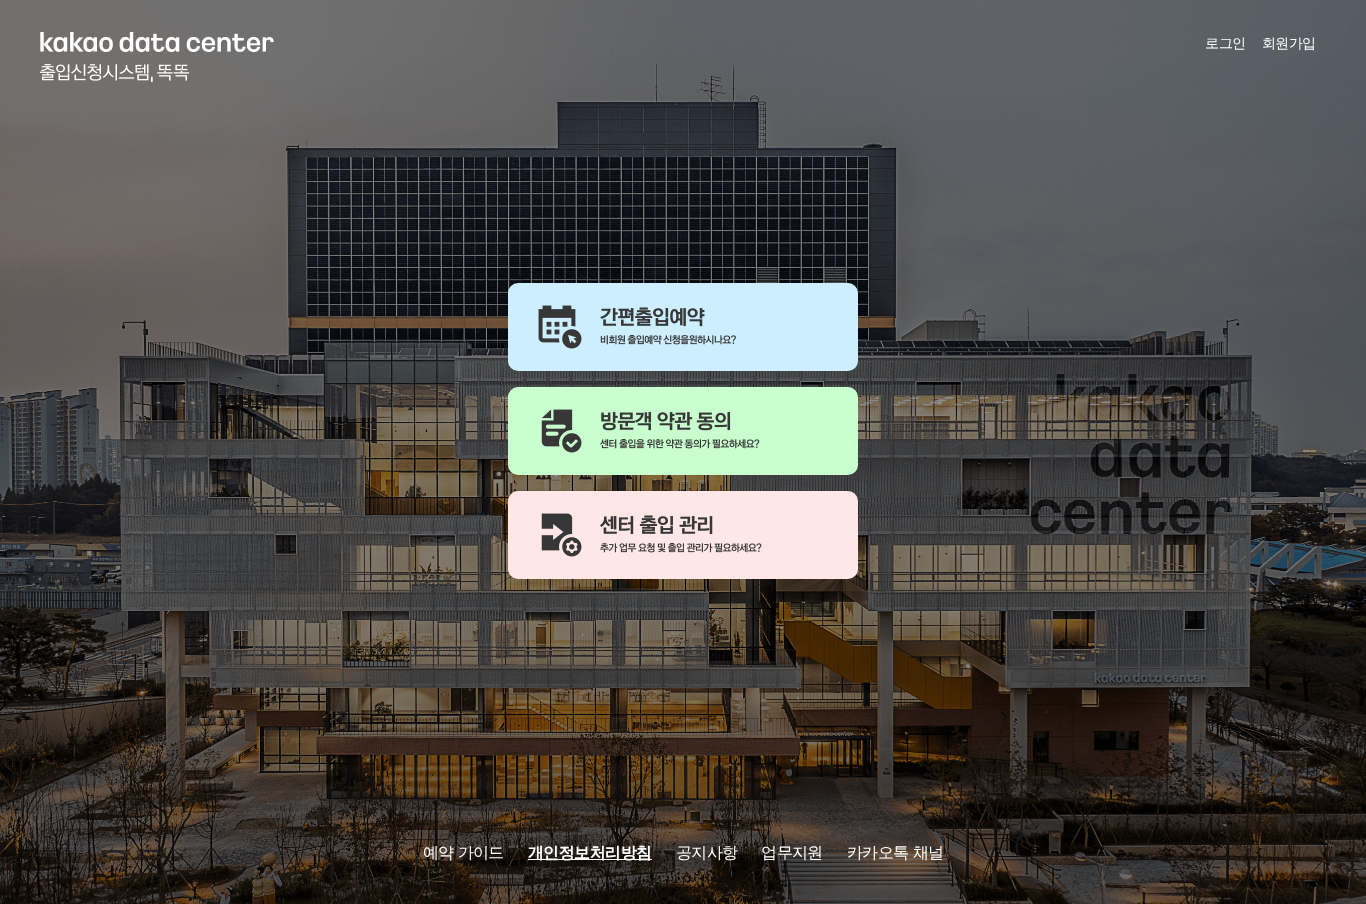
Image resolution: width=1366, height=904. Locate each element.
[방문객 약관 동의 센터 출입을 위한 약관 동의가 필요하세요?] (683, 431)
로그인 (1225, 42)
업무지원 (791, 852)
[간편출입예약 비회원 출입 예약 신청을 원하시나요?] (683, 327)
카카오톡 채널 (895, 852)
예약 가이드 (463, 852)
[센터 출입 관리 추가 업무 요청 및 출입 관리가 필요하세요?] (683, 535)
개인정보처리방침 (590, 852)
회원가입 (1289, 42)
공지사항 (706, 852)
